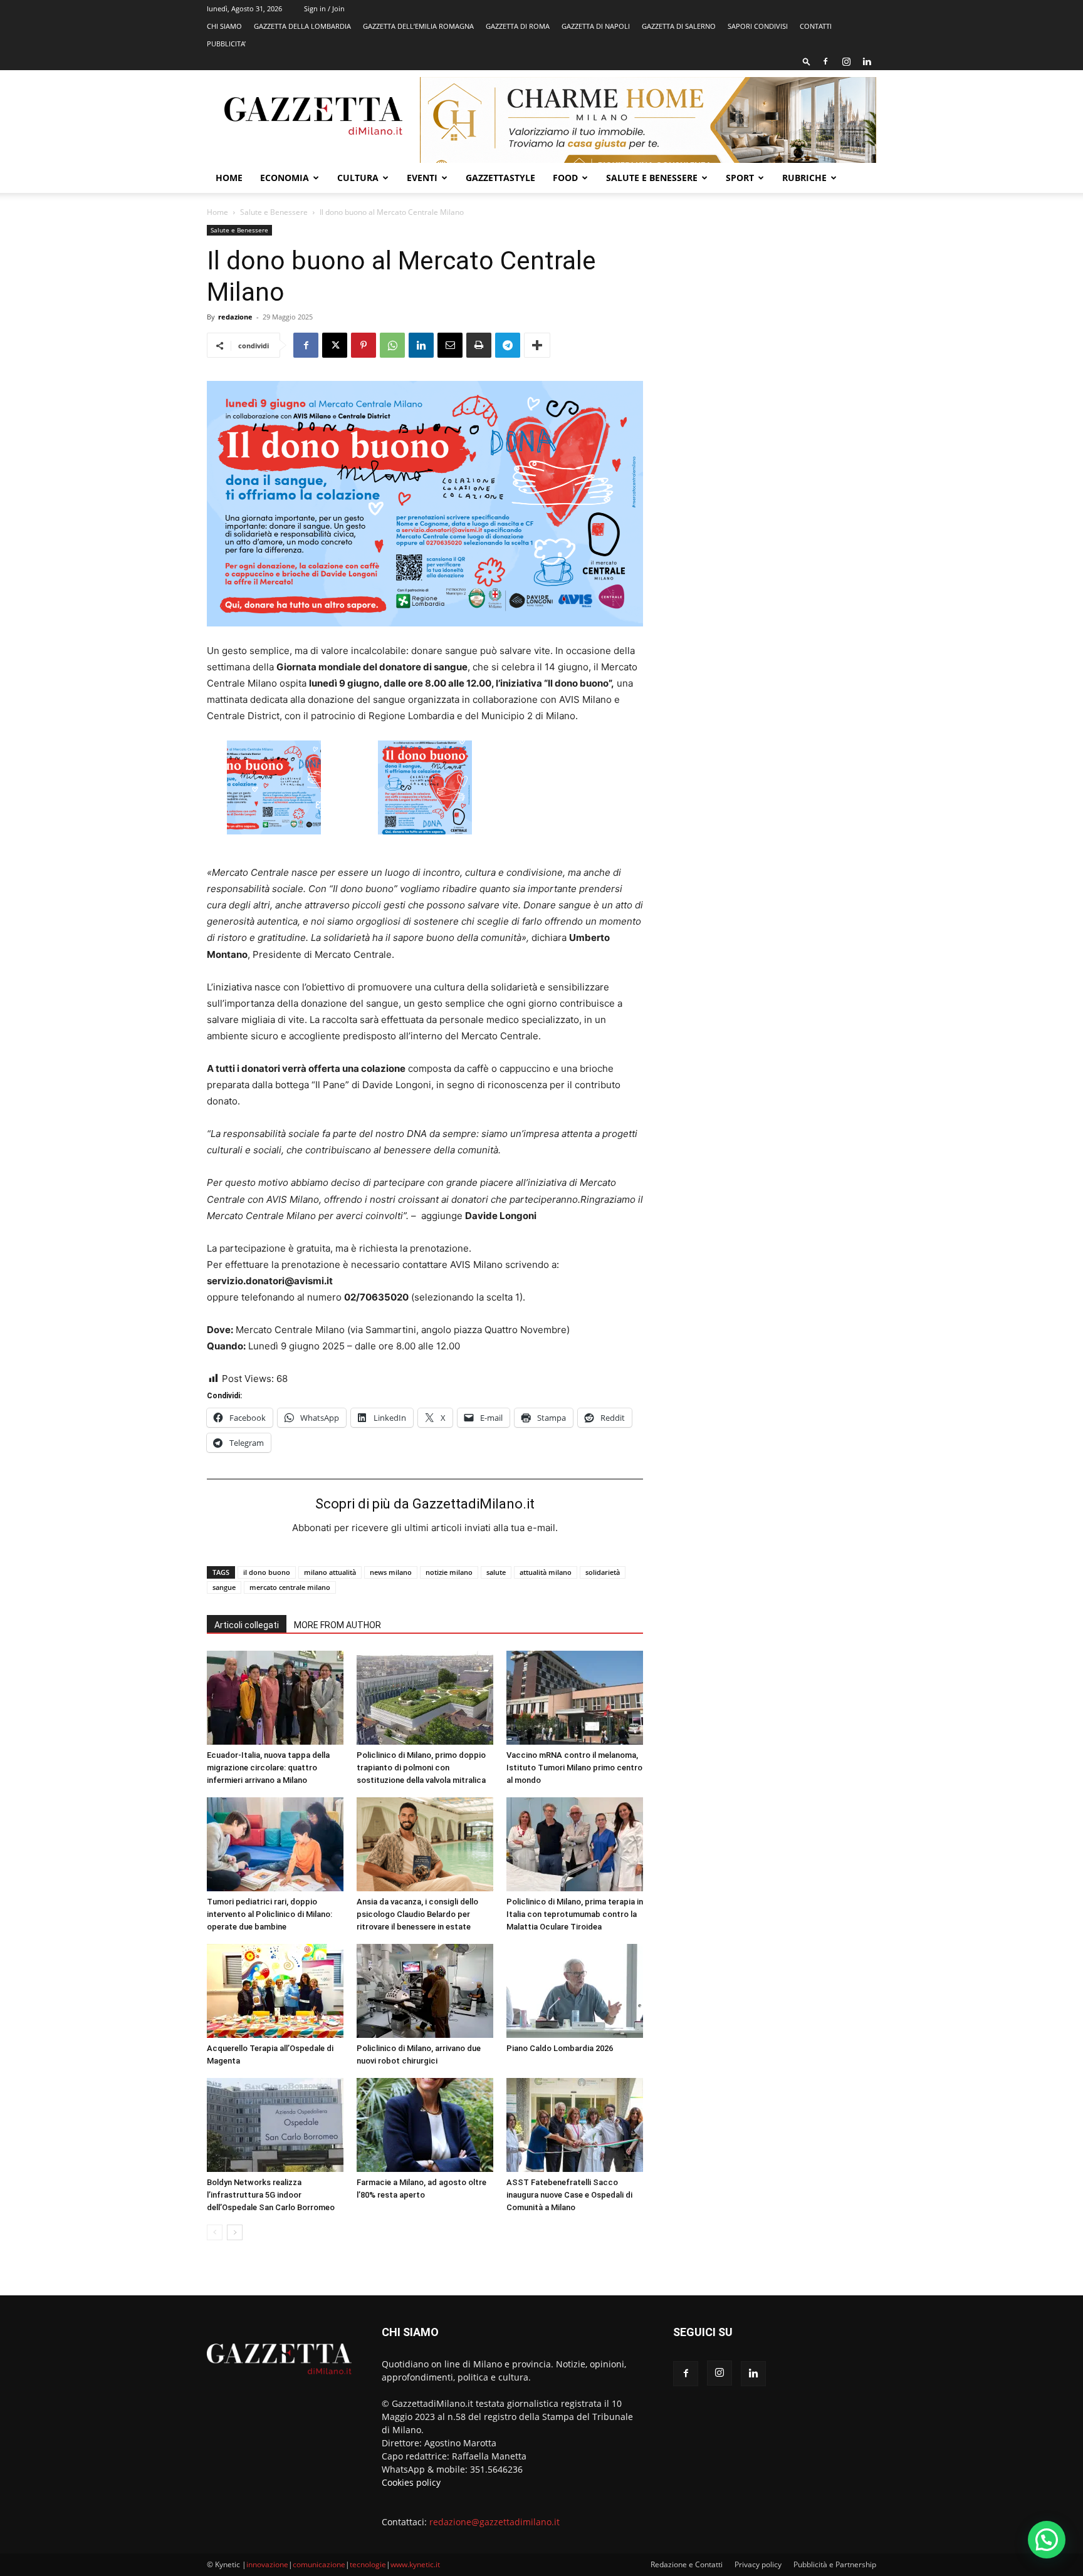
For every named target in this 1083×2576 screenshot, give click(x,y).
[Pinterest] (364, 345)
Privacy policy (758, 2564)
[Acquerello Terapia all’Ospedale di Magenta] (275, 1991)
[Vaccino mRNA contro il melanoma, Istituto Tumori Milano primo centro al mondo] (575, 1698)
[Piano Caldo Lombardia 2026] (575, 1991)
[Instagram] (846, 61)
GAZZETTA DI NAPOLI (596, 26)
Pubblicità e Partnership (835, 2564)
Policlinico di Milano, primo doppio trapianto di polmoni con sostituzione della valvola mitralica (421, 1768)
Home (229, 178)
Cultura (358, 178)
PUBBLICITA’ (226, 44)
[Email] (450, 345)
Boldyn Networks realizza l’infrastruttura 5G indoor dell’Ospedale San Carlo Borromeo (271, 2195)
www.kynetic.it (415, 2564)
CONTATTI (816, 26)
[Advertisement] (775, 316)
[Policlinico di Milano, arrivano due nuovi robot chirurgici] (425, 1991)
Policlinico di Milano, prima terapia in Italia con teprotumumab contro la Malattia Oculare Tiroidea (575, 1914)
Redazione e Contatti (687, 2564)
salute (496, 1572)
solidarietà (603, 1572)
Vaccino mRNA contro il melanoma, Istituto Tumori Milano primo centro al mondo (574, 1768)
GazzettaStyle (500, 178)
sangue (224, 1587)
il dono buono (267, 1572)
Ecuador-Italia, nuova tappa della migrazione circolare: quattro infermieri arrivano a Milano (268, 1768)
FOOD (565, 178)
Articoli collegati (247, 1625)
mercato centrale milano (290, 1587)
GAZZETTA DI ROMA (518, 26)
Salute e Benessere (652, 178)
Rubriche (804, 178)
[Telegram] (508, 345)
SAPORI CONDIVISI (758, 26)
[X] (335, 345)
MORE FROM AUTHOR (337, 1625)
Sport (740, 178)
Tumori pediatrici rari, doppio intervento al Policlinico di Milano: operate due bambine (269, 1914)
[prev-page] (215, 2232)
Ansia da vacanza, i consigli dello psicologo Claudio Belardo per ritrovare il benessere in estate (417, 1914)
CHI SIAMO (224, 26)
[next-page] (235, 2232)
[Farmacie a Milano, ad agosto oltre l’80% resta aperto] (425, 2125)
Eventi (422, 178)
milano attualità (330, 1572)
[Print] (479, 345)
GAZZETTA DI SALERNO (679, 26)
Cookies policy (411, 2482)
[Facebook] (825, 61)
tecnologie (368, 2564)
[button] (807, 61)
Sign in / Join (324, 8)
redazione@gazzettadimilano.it (494, 2522)
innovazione (267, 2564)
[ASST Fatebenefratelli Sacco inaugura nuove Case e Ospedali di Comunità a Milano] (575, 2125)
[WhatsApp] (392, 345)
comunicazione (319, 2564)
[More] (537, 345)
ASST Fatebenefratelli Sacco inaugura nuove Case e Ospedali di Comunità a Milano (569, 2195)
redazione (235, 317)
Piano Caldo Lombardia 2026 (560, 2048)
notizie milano (449, 1572)
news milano (391, 1572)
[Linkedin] (867, 61)
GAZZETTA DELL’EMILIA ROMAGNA (418, 26)
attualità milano (546, 1572)
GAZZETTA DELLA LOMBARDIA (302, 26)
